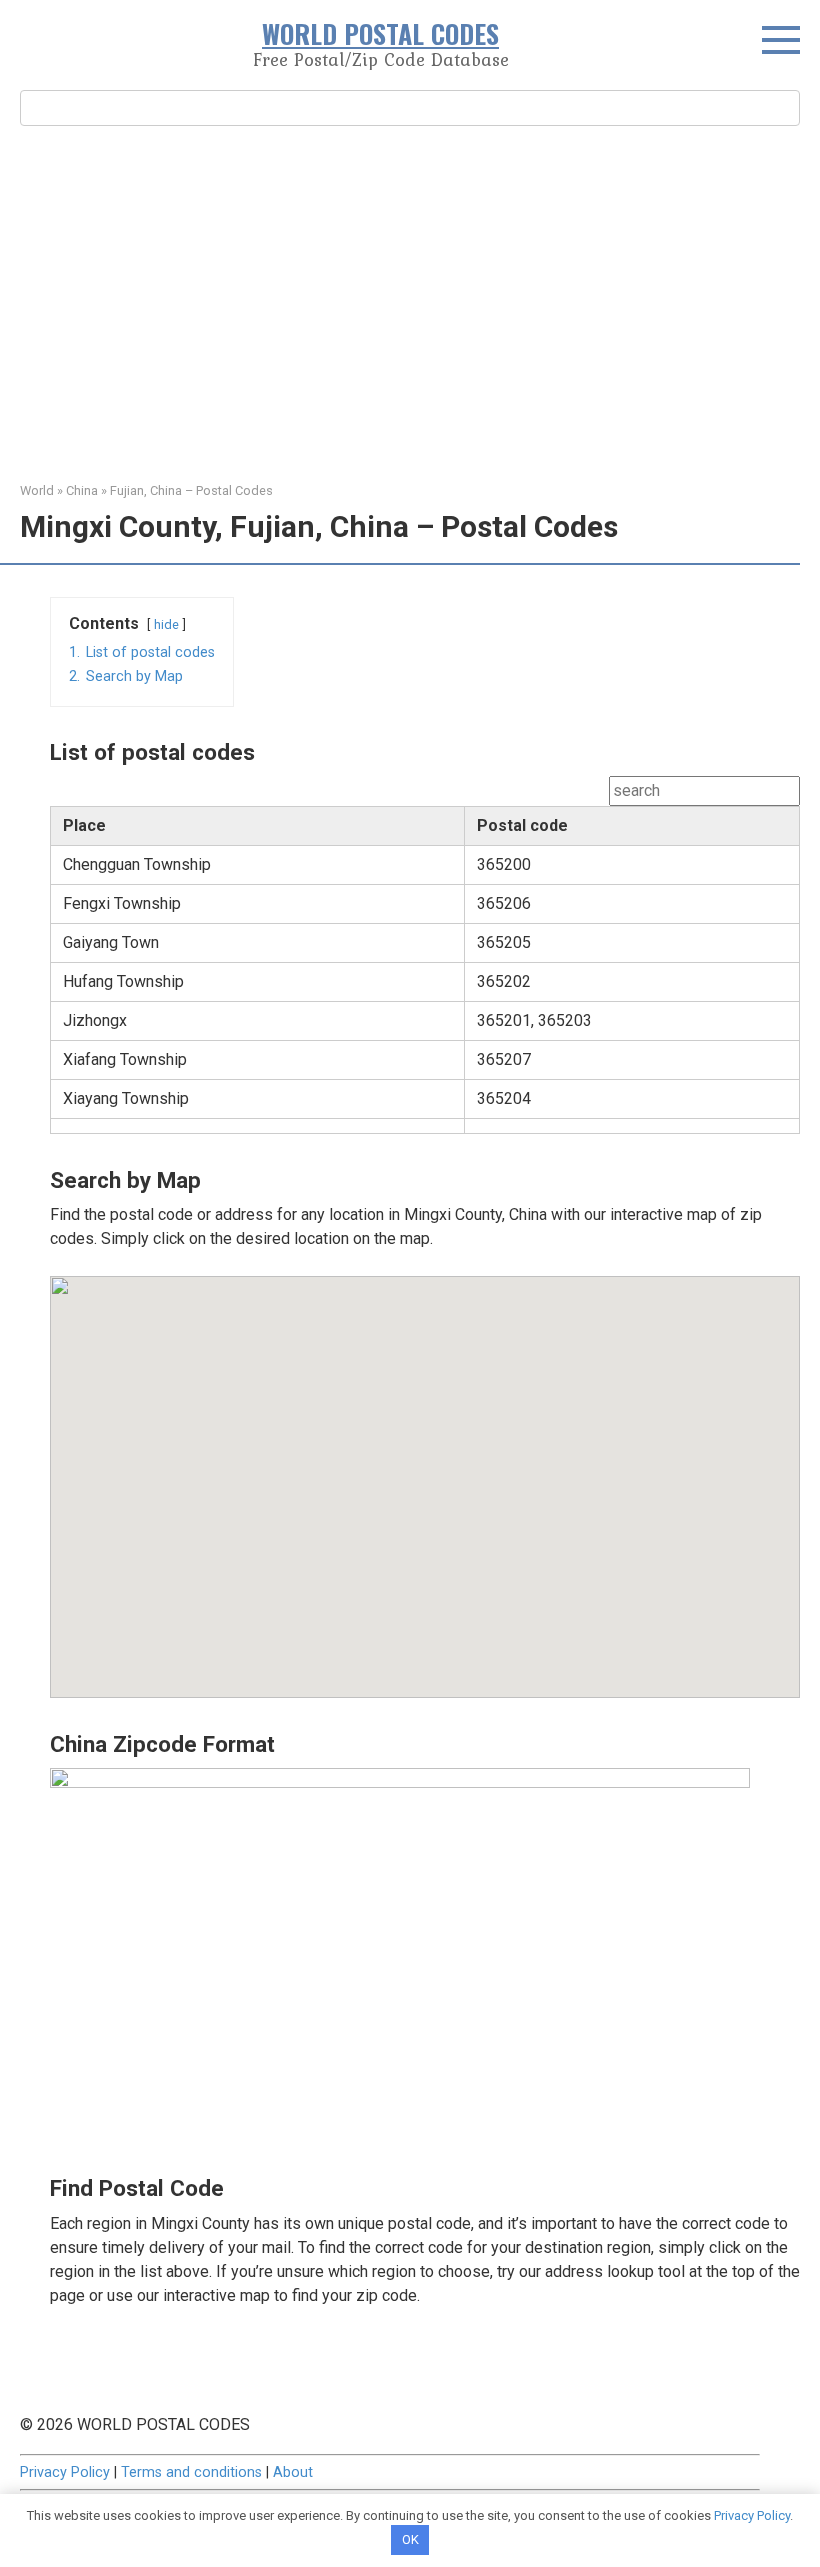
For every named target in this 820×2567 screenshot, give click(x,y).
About (293, 2472)
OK (410, 2539)
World (37, 490)
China (82, 490)
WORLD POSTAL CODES (380, 33)
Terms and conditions (191, 2472)
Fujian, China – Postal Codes (191, 490)
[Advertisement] (410, 301)
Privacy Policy (65, 2472)
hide (166, 624)
